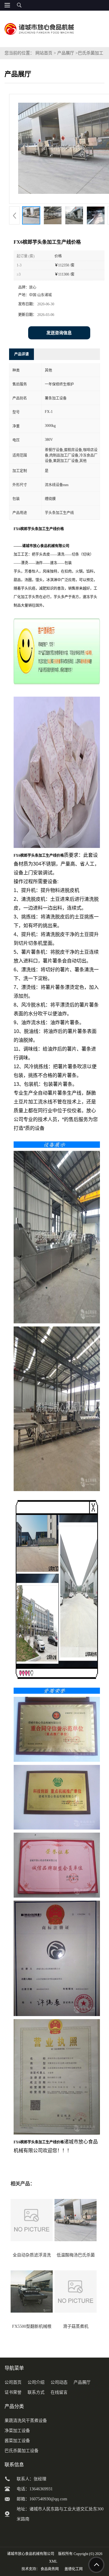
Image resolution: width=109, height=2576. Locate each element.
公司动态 (59, 2382)
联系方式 (36, 2392)
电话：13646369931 (35, 2489)
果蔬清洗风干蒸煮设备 (26, 2421)
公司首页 (13, 2382)
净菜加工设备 (17, 2431)
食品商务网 (50, 2569)
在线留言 (59, 2392)
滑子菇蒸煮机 (76, 2326)
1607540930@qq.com (48, 2499)
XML (53, 2561)
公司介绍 (36, 2382)
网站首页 (44, 53)
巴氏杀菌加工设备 (21, 2451)
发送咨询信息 (59, 333)
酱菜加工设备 (17, 2441)
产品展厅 (66, 53)
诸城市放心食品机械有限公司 (31, 2554)
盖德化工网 (74, 2569)
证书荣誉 (13, 2392)
